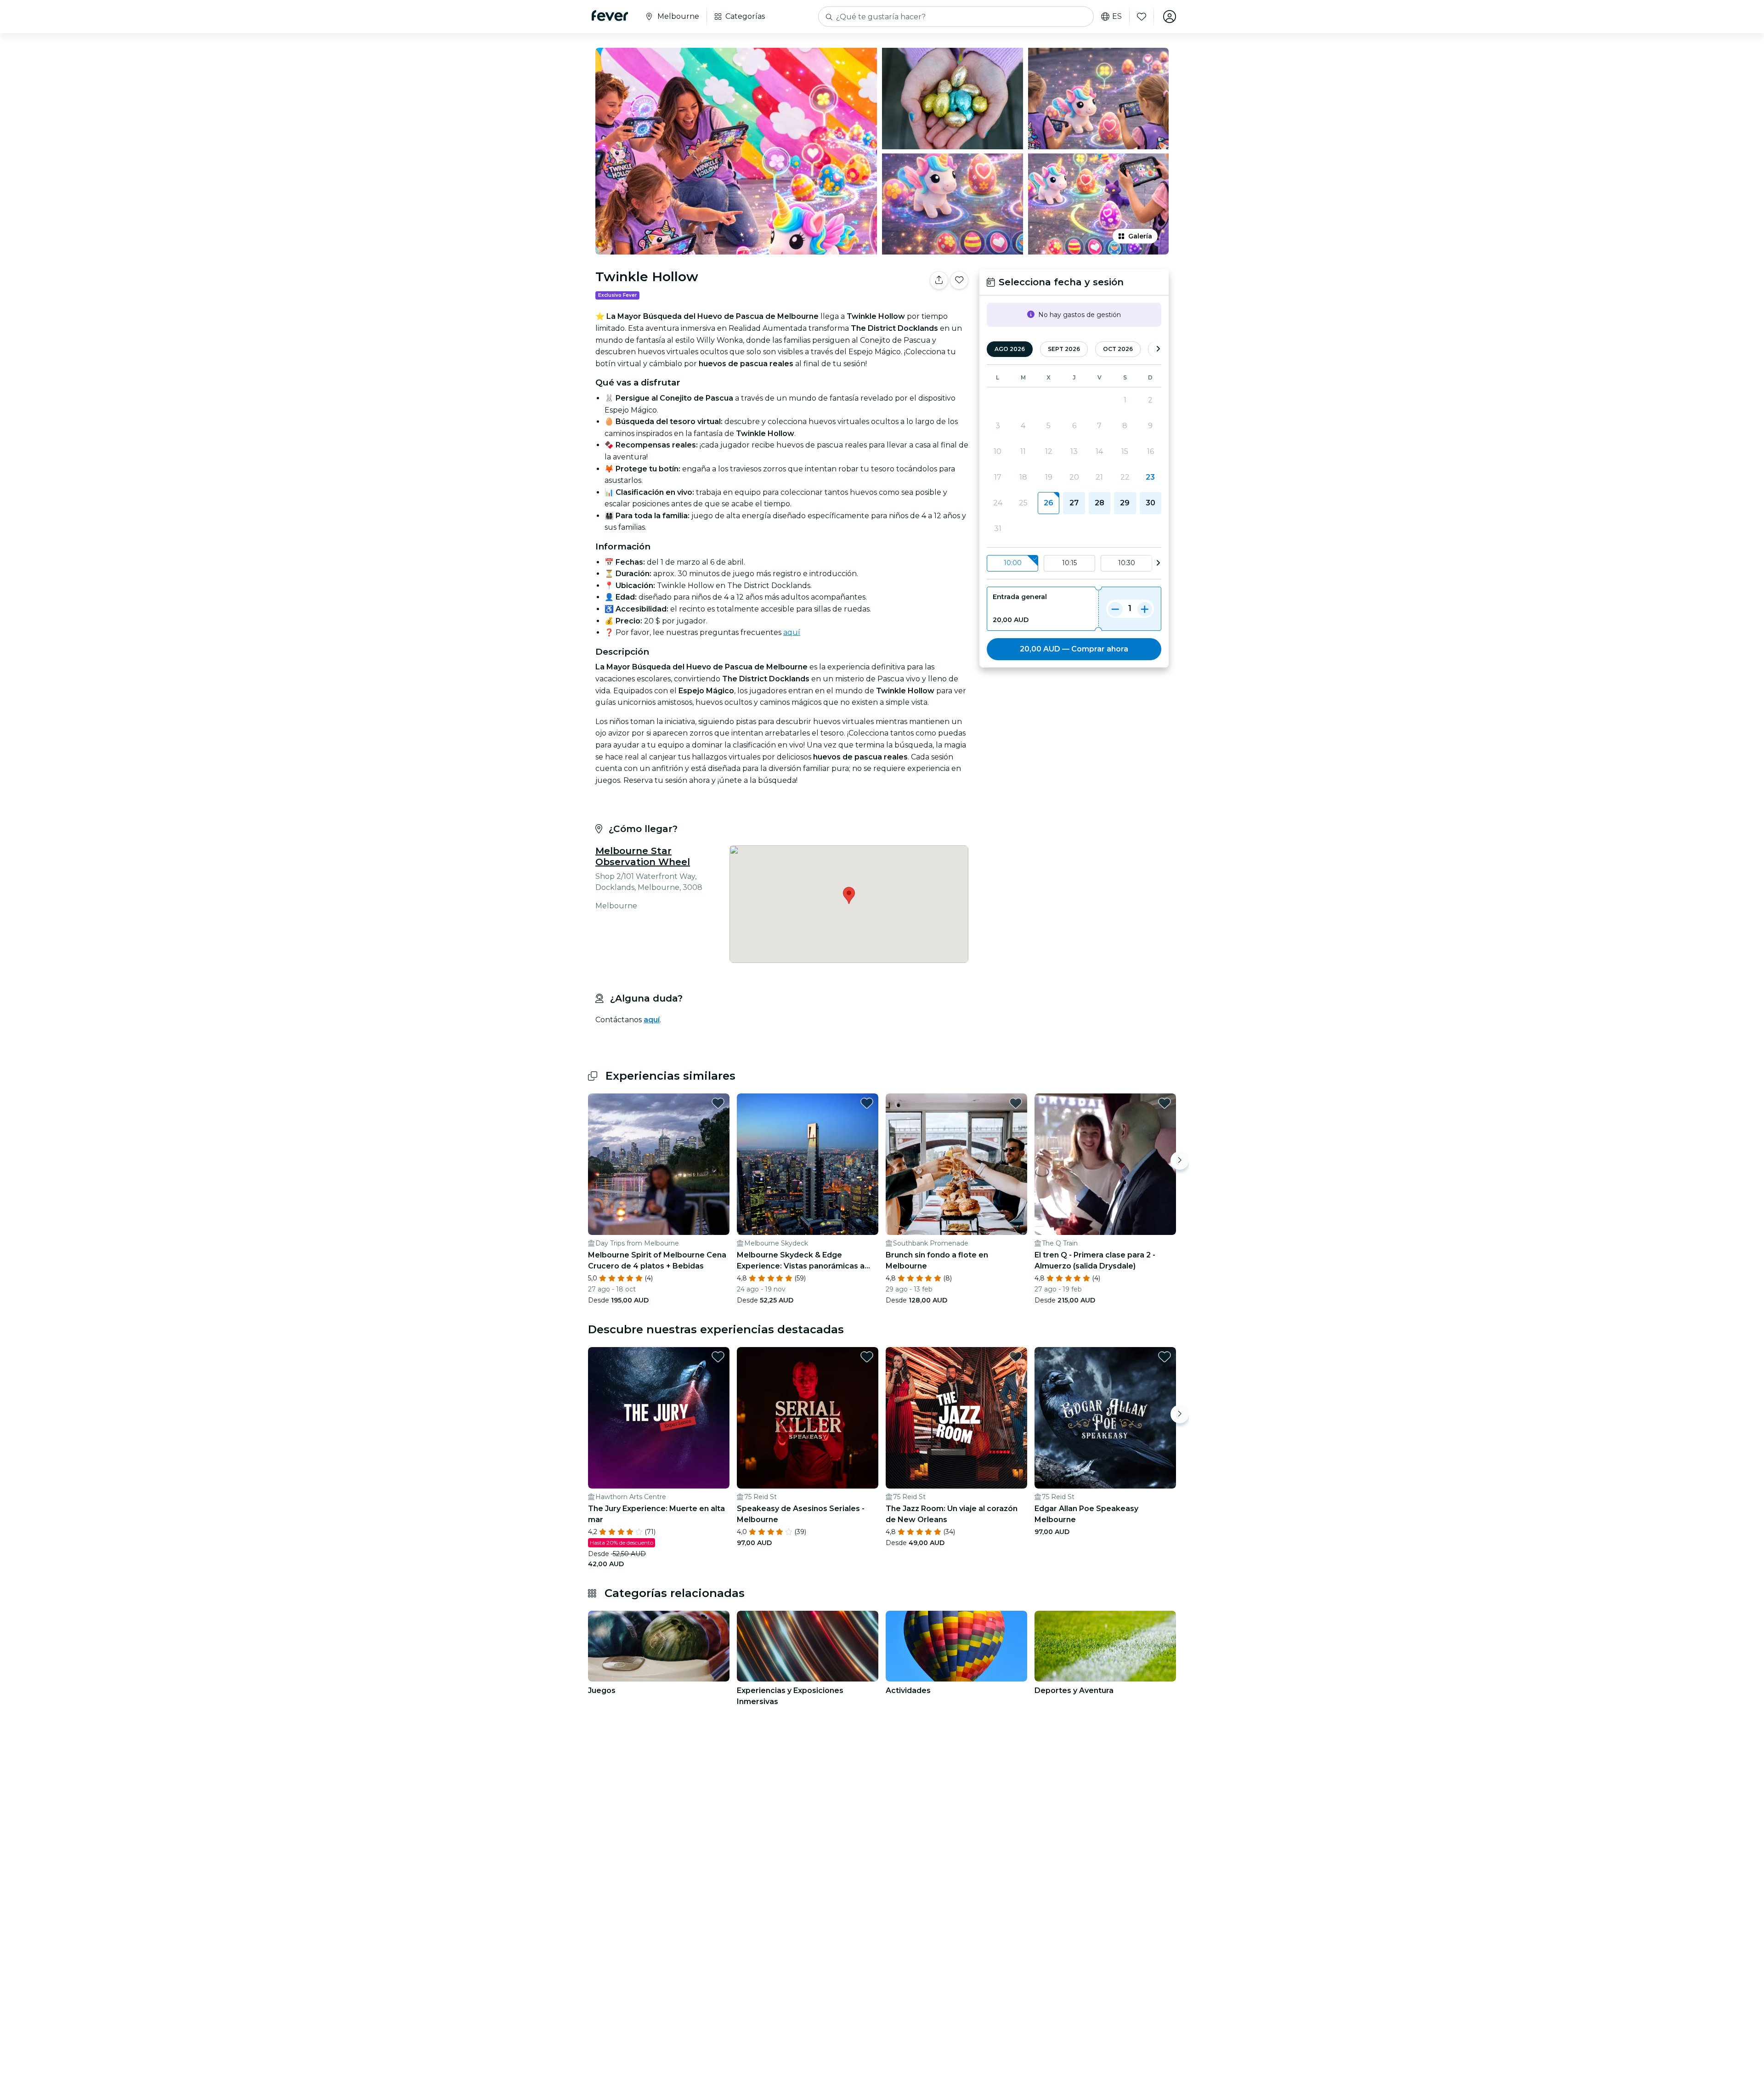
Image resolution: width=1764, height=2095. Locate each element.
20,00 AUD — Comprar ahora (1074, 649)
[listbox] (1074, 563)
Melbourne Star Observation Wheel (643, 856)
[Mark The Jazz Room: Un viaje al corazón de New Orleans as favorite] (1016, 1357)
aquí (792, 632)
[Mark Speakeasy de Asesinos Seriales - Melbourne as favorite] (867, 1357)
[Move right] (1180, 1161)
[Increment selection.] (1145, 609)
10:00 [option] (1013, 563)
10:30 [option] (1127, 563)
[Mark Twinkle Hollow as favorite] (959, 280)
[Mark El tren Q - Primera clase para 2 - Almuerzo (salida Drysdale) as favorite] (1165, 1103)
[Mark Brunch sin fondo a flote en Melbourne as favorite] (1016, 1103)
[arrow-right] (1158, 349)
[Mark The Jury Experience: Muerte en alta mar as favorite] (718, 1357)
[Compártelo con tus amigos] (939, 280)
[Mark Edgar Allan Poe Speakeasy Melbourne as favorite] (1165, 1357)
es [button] (1117, 17)
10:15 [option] (1069, 563)
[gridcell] (1049, 503)
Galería (1140, 236)
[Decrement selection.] (1115, 609)
